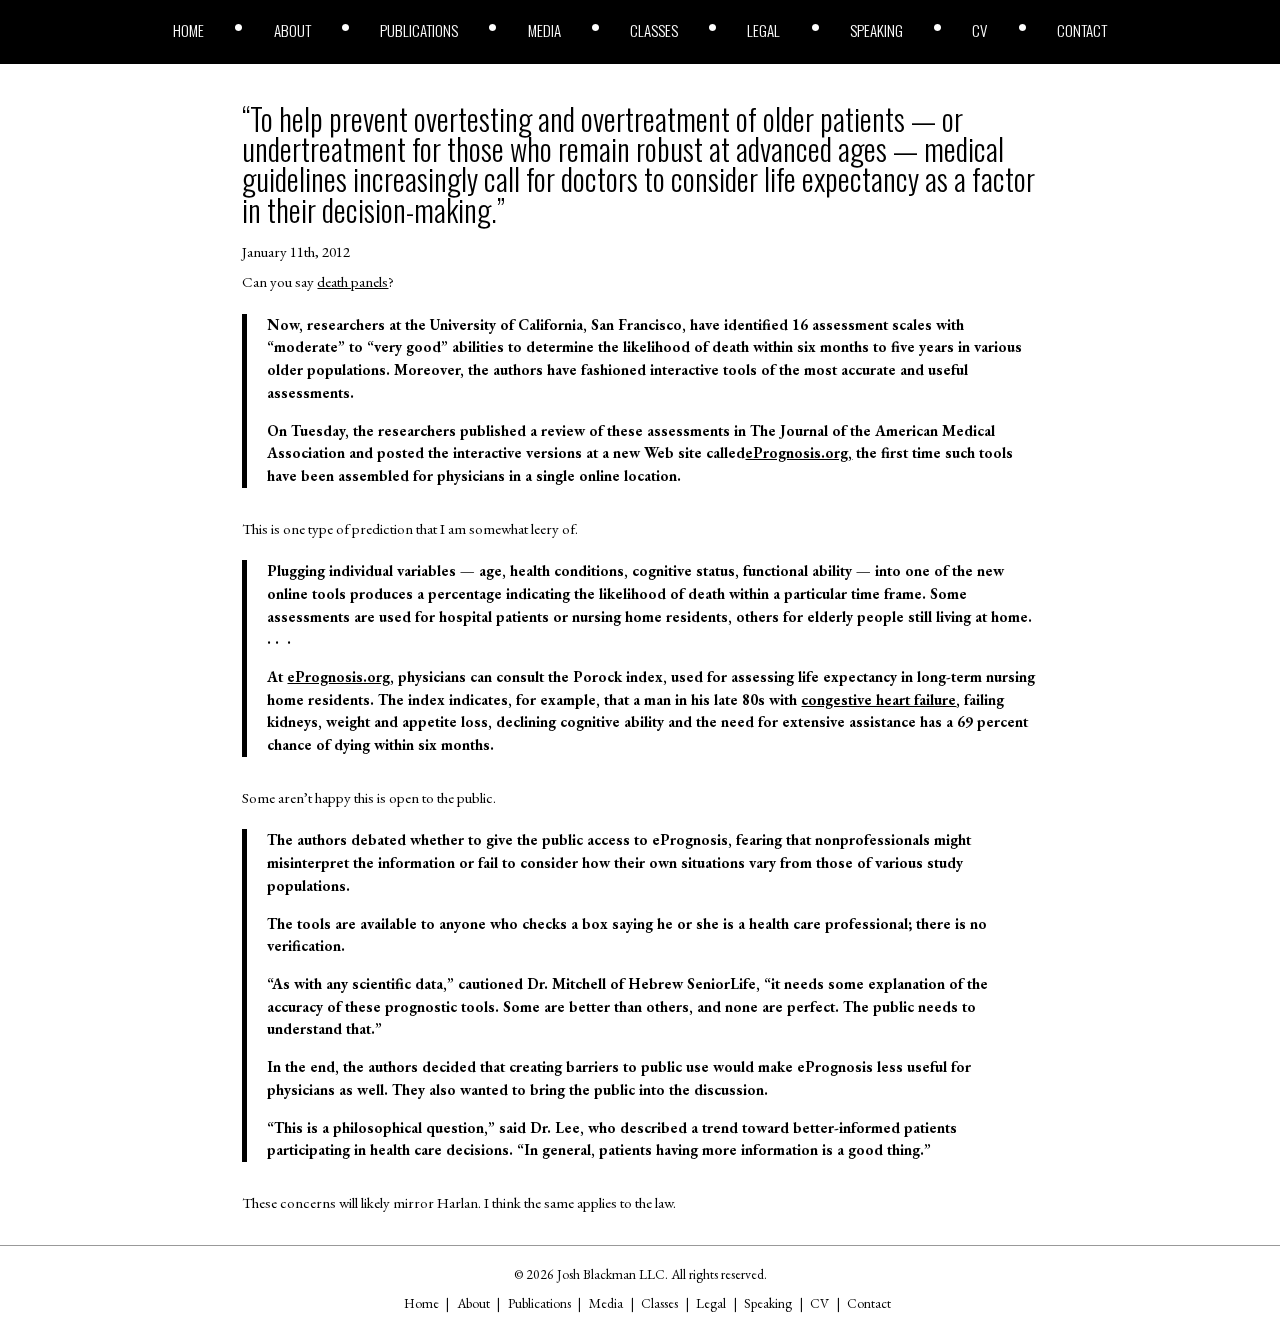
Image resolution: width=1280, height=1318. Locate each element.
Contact (1082, 30)
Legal (763, 30)
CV (979, 30)
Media (544, 30)
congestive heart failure (878, 700)
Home (188, 30)
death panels (352, 282)
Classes (654, 30)
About (292, 30)
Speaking (876, 30)
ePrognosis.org (338, 677)
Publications (419, 30)
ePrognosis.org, (798, 453)
